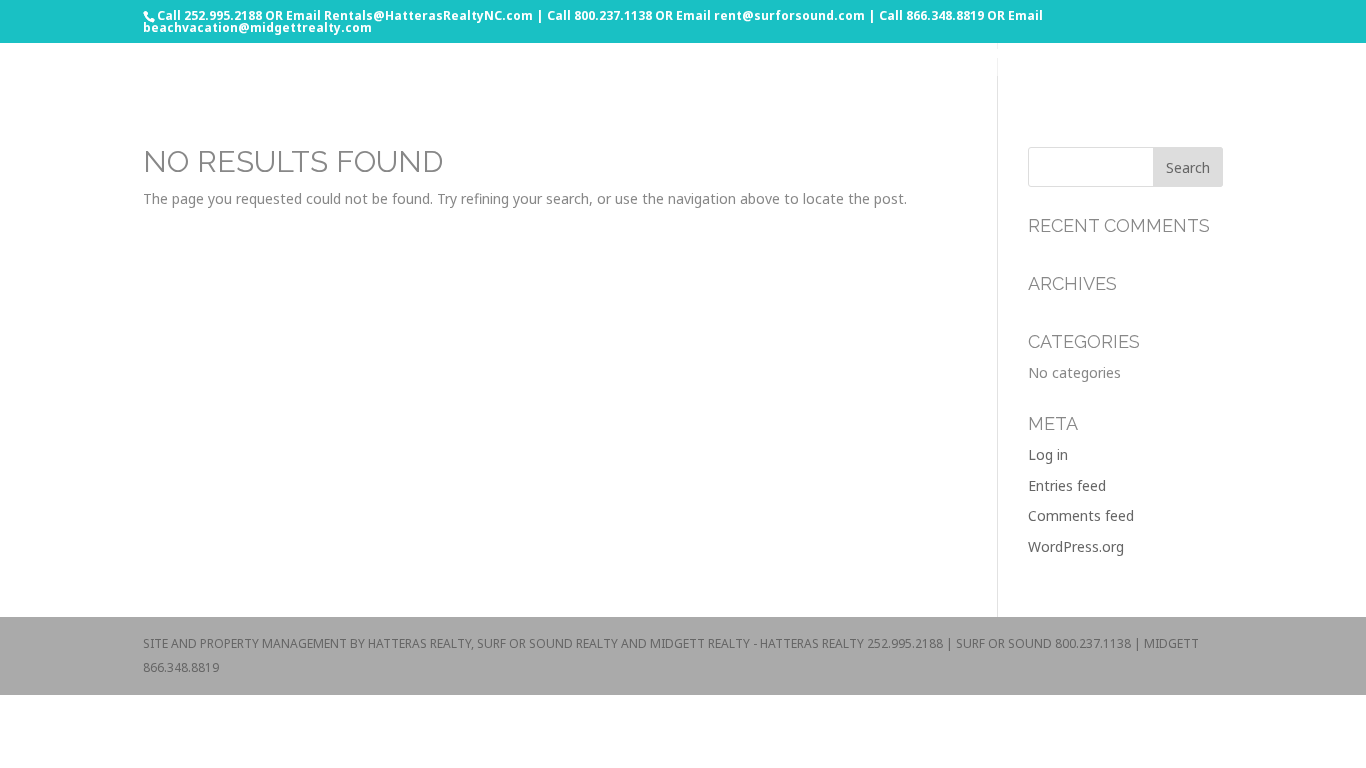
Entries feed (1067, 485)
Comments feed (1081, 515)
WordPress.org (1076, 546)
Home (856, 54)
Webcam (1269, 54)
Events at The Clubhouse (1067, 54)
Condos (928, 54)
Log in (1048, 454)
